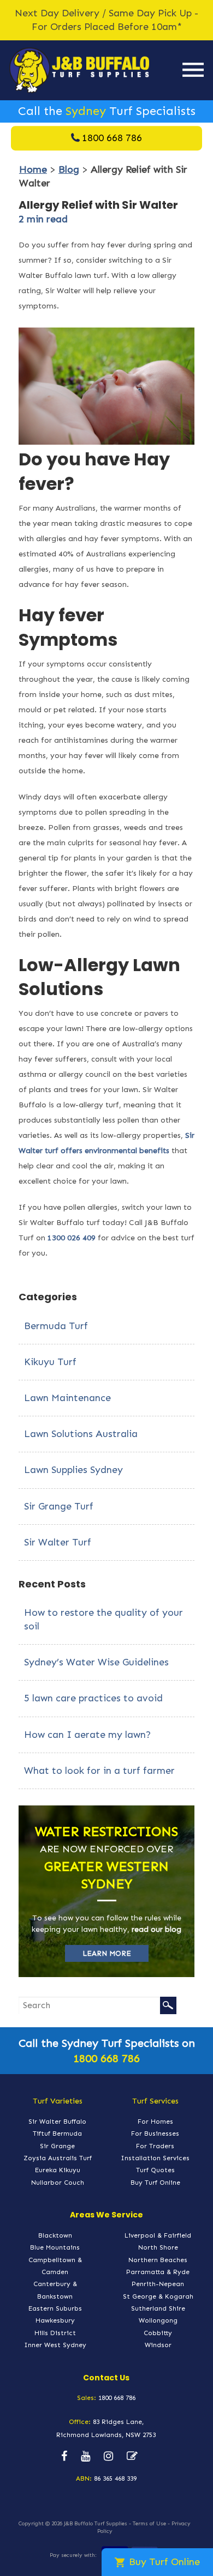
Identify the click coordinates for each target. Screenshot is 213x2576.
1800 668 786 (112, 138)
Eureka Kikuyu (58, 2170)
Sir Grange (57, 2146)
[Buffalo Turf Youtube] (85, 2457)
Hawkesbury (55, 2320)
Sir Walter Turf (58, 1542)
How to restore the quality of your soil (103, 1619)
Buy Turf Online (155, 2183)
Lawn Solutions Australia (81, 1434)
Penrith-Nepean (158, 2284)
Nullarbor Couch (58, 2183)
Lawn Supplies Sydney (73, 1470)
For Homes (155, 2122)
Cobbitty (158, 2333)
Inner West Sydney (55, 2345)
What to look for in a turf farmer (99, 1771)
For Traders (155, 2146)
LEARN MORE (107, 1953)
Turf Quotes (155, 2170)
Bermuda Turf (56, 1326)
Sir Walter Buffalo (57, 2122)
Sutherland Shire (158, 2308)
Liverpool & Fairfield (158, 2235)
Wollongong (158, 2320)
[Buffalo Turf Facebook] (64, 2457)
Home (33, 169)
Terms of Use (149, 2524)
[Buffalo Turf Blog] (132, 2457)
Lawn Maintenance (67, 1398)
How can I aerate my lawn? (87, 1735)
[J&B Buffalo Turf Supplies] (79, 70)
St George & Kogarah (158, 2296)
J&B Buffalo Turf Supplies (96, 2524)
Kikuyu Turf (50, 1362)
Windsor (158, 2345)
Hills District (55, 2333)
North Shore (158, 2247)
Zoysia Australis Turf (58, 2158)
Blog (69, 169)
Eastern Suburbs (55, 2308)
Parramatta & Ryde (158, 2272)
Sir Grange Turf (59, 1506)
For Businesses (155, 2133)
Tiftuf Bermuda (57, 2133)
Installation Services (155, 2158)
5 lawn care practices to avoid (93, 1698)
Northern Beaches (158, 2260)
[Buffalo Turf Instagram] (108, 2457)
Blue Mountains (55, 2247)
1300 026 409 (72, 1238)
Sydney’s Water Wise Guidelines (96, 1662)
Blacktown (55, 2235)
